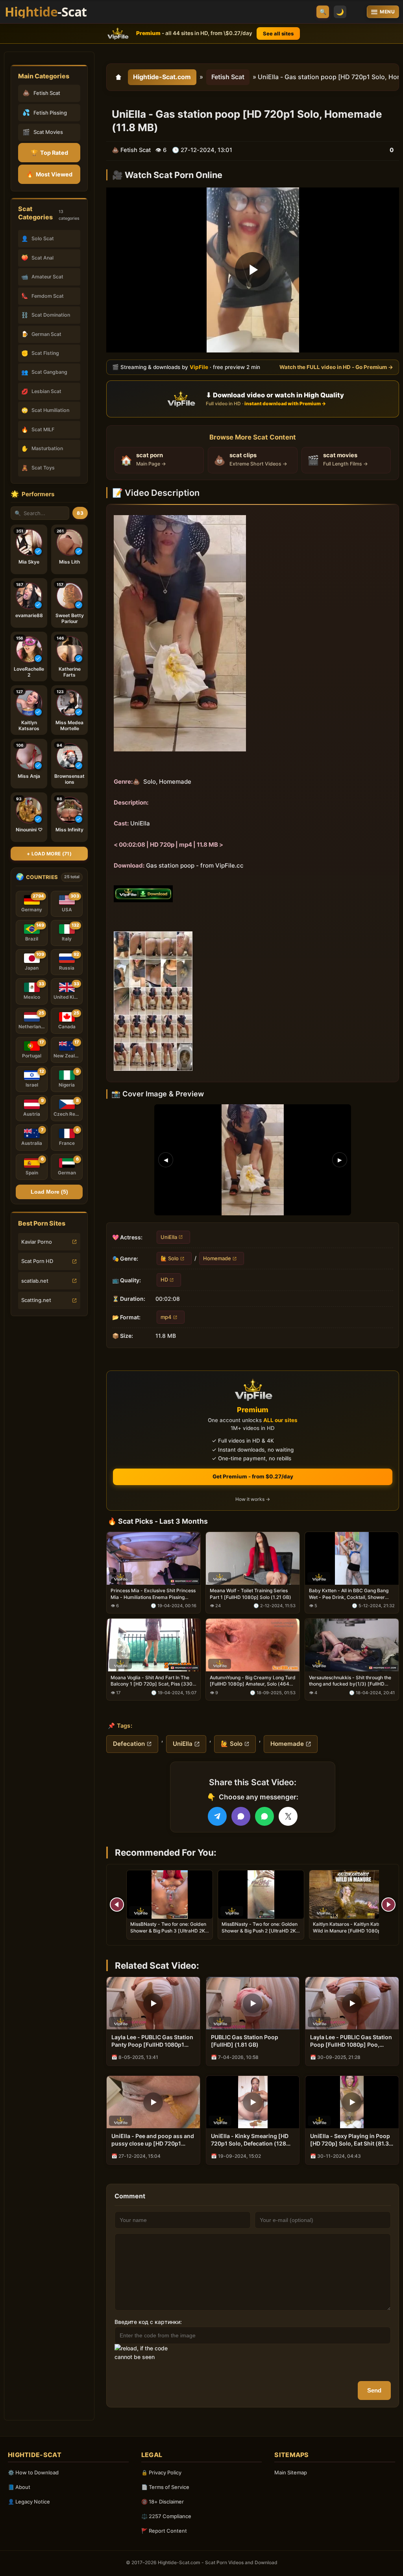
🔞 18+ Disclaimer (163, 2502)
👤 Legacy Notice (29, 2502)
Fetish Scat (228, 77)
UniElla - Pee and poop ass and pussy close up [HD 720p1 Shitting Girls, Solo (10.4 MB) (153, 2140)
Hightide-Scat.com (162, 77)
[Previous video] (117, 1905)
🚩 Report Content (164, 2531)
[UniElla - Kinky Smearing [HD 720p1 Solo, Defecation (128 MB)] (253, 2102)
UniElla (169, 1237)
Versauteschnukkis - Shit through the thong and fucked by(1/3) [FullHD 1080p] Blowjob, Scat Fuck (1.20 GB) (350, 1681)
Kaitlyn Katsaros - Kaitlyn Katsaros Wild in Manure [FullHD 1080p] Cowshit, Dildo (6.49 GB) (351, 1930)
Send (374, 2390)
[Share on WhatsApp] (264, 1816)
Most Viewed (49, 174)
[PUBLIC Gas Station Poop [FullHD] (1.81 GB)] (253, 2003)
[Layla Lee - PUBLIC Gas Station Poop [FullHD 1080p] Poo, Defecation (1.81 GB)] (352, 2003)
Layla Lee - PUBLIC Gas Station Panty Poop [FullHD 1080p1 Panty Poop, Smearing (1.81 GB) (152, 2041)
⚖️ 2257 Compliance (166, 2516)
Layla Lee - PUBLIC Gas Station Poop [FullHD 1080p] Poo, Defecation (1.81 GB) (351, 2041)
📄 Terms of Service (165, 2487)
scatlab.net (35, 1281)
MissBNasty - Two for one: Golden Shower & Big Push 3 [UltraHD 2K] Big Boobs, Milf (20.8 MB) (169, 1930)
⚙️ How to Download (33, 2472)
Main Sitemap (291, 2472)
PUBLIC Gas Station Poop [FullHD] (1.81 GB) (245, 2041)
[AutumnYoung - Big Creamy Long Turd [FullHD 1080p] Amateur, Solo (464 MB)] (253, 1645)
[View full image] (253, 1159)
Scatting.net (36, 1300)
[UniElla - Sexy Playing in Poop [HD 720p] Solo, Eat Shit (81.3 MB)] (352, 2102)
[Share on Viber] (241, 1816)
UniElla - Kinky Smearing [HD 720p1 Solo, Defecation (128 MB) (250, 2140)
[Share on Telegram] (217, 1816)
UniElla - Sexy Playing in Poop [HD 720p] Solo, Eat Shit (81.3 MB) (350, 2140)
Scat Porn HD (37, 1261)
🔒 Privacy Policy (161, 2472)
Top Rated (49, 153)
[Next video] (388, 1905)
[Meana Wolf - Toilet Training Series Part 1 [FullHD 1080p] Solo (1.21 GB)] (253, 1558)
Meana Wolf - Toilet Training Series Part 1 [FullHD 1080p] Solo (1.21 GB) (250, 1594)
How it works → (253, 1499)
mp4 (166, 1317)
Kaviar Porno (37, 1242)
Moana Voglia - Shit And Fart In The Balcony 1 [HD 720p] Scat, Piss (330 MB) (152, 1681)
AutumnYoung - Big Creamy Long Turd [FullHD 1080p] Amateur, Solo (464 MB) (253, 1681)
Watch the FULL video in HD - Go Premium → (336, 367)
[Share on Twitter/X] (288, 1816)
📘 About (19, 2487)
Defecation (129, 1744)
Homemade (217, 1258)
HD (164, 1280)
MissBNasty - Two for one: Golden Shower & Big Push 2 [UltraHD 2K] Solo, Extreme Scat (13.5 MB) (260, 1930)
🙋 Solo (170, 1258)
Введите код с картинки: (148, 2322)
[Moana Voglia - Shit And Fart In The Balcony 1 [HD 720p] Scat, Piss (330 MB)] (153, 1645)
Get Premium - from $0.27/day (253, 1476)
